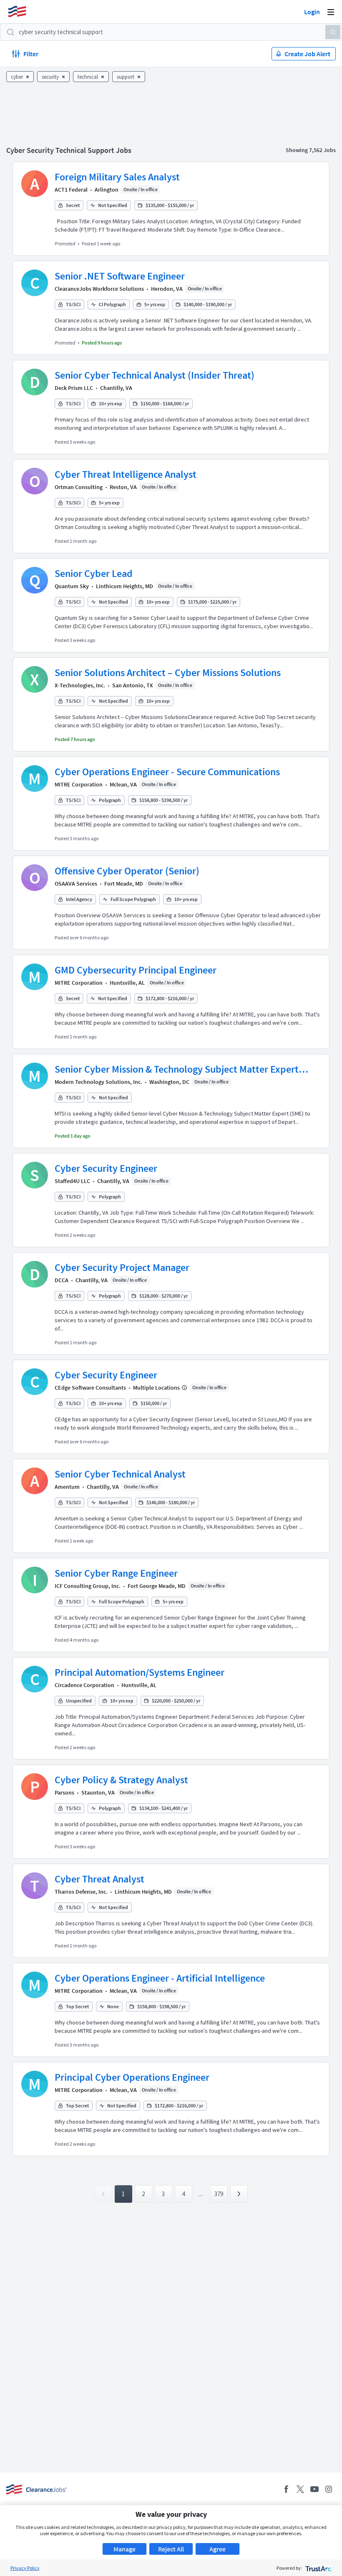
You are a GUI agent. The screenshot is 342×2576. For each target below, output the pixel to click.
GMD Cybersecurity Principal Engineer (136, 970)
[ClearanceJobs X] (300, 2489)
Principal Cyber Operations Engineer (132, 2077)
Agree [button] (218, 2549)
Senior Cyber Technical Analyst (120, 1474)
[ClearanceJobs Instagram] (329, 2489)
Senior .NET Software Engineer (120, 276)
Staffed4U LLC (72, 1181)
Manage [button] (124, 2549)
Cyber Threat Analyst (99, 1879)
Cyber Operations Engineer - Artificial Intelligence (160, 1978)
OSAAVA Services (76, 884)
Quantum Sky (72, 586)
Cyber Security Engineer (106, 1168)
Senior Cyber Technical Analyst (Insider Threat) (155, 375)
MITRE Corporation (79, 784)
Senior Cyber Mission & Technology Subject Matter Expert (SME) (177, 1069)
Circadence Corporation (84, 1685)
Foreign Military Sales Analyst (117, 177)
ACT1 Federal (71, 190)
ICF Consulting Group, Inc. (88, 1586)
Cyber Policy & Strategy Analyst (121, 1780)
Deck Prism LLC (74, 388)
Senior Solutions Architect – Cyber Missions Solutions (168, 673)
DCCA (62, 1280)
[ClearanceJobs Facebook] (286, 2489)
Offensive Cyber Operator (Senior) (127, 871)
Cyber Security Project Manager (122, 1267)
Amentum (67, 1487)
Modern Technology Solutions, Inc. (98, 1082)
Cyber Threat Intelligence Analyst (126, 474)
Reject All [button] (171, 2549)
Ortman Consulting (79, 487)
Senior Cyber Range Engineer (116, 1573)
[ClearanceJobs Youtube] (314, 2489)
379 (219, 2194)
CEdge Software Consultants (90, 1388)
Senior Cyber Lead (94, 573)
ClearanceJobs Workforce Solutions (99, 289)
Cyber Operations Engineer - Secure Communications (167, 772)
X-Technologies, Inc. (80, 685)
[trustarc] (318, 2568)
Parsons (64, 1792)
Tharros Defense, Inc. (81, 1892)
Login (312, 12)
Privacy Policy (25, 2568)
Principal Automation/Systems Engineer (140, 1672)
